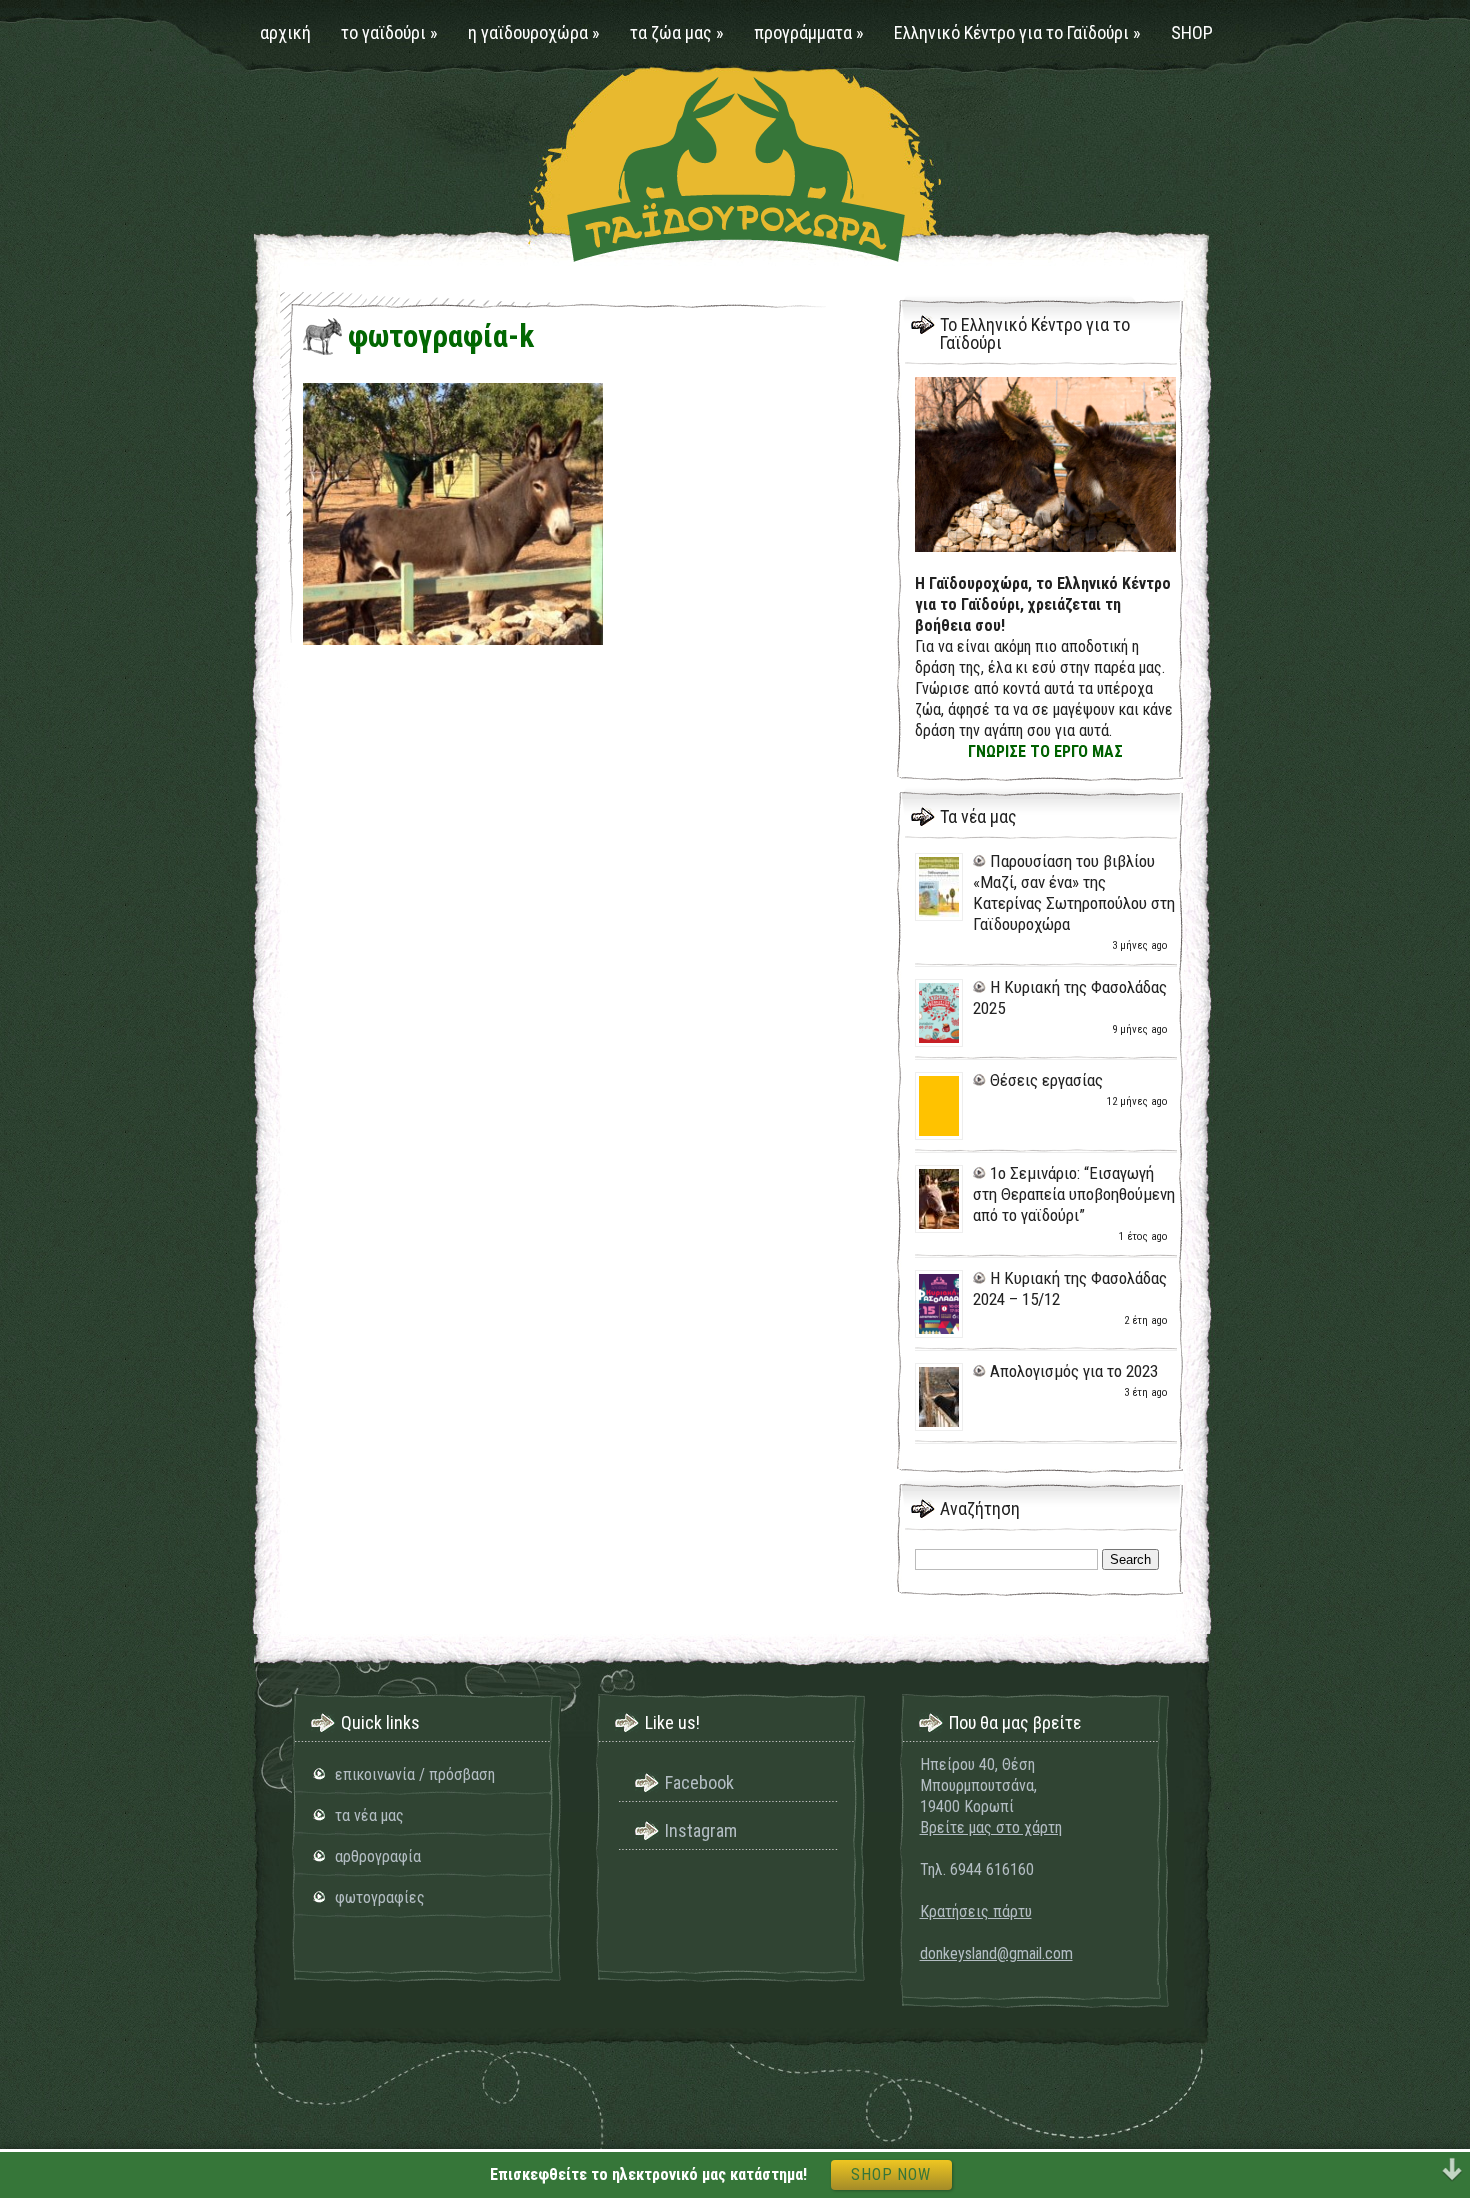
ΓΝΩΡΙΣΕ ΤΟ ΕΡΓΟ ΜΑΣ (1045, 751)
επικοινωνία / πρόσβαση (415, 1774)
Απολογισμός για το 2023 (1074, 1371)
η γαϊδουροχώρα (534, 32)
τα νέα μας (369, 1815)
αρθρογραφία (378, 1856)
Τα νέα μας (978, 816)
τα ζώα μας (677, 32)
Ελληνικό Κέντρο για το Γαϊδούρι (1017, 32)
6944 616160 (992, 1869)
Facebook (699, 1782)
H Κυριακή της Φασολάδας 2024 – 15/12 (1070, 1288)
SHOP (1192, 32)
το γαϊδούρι (389, 32)
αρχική (285, 32)
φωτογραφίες (380, 1897)
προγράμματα (809, 32)
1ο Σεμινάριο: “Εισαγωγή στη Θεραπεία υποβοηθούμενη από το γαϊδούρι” (1074, 1194)
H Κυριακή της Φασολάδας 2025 (1070, 997)
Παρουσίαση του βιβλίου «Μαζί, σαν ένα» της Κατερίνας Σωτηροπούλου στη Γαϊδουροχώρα (1074, 892)
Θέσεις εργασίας (1046, 1080)
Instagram (701, 1830)
